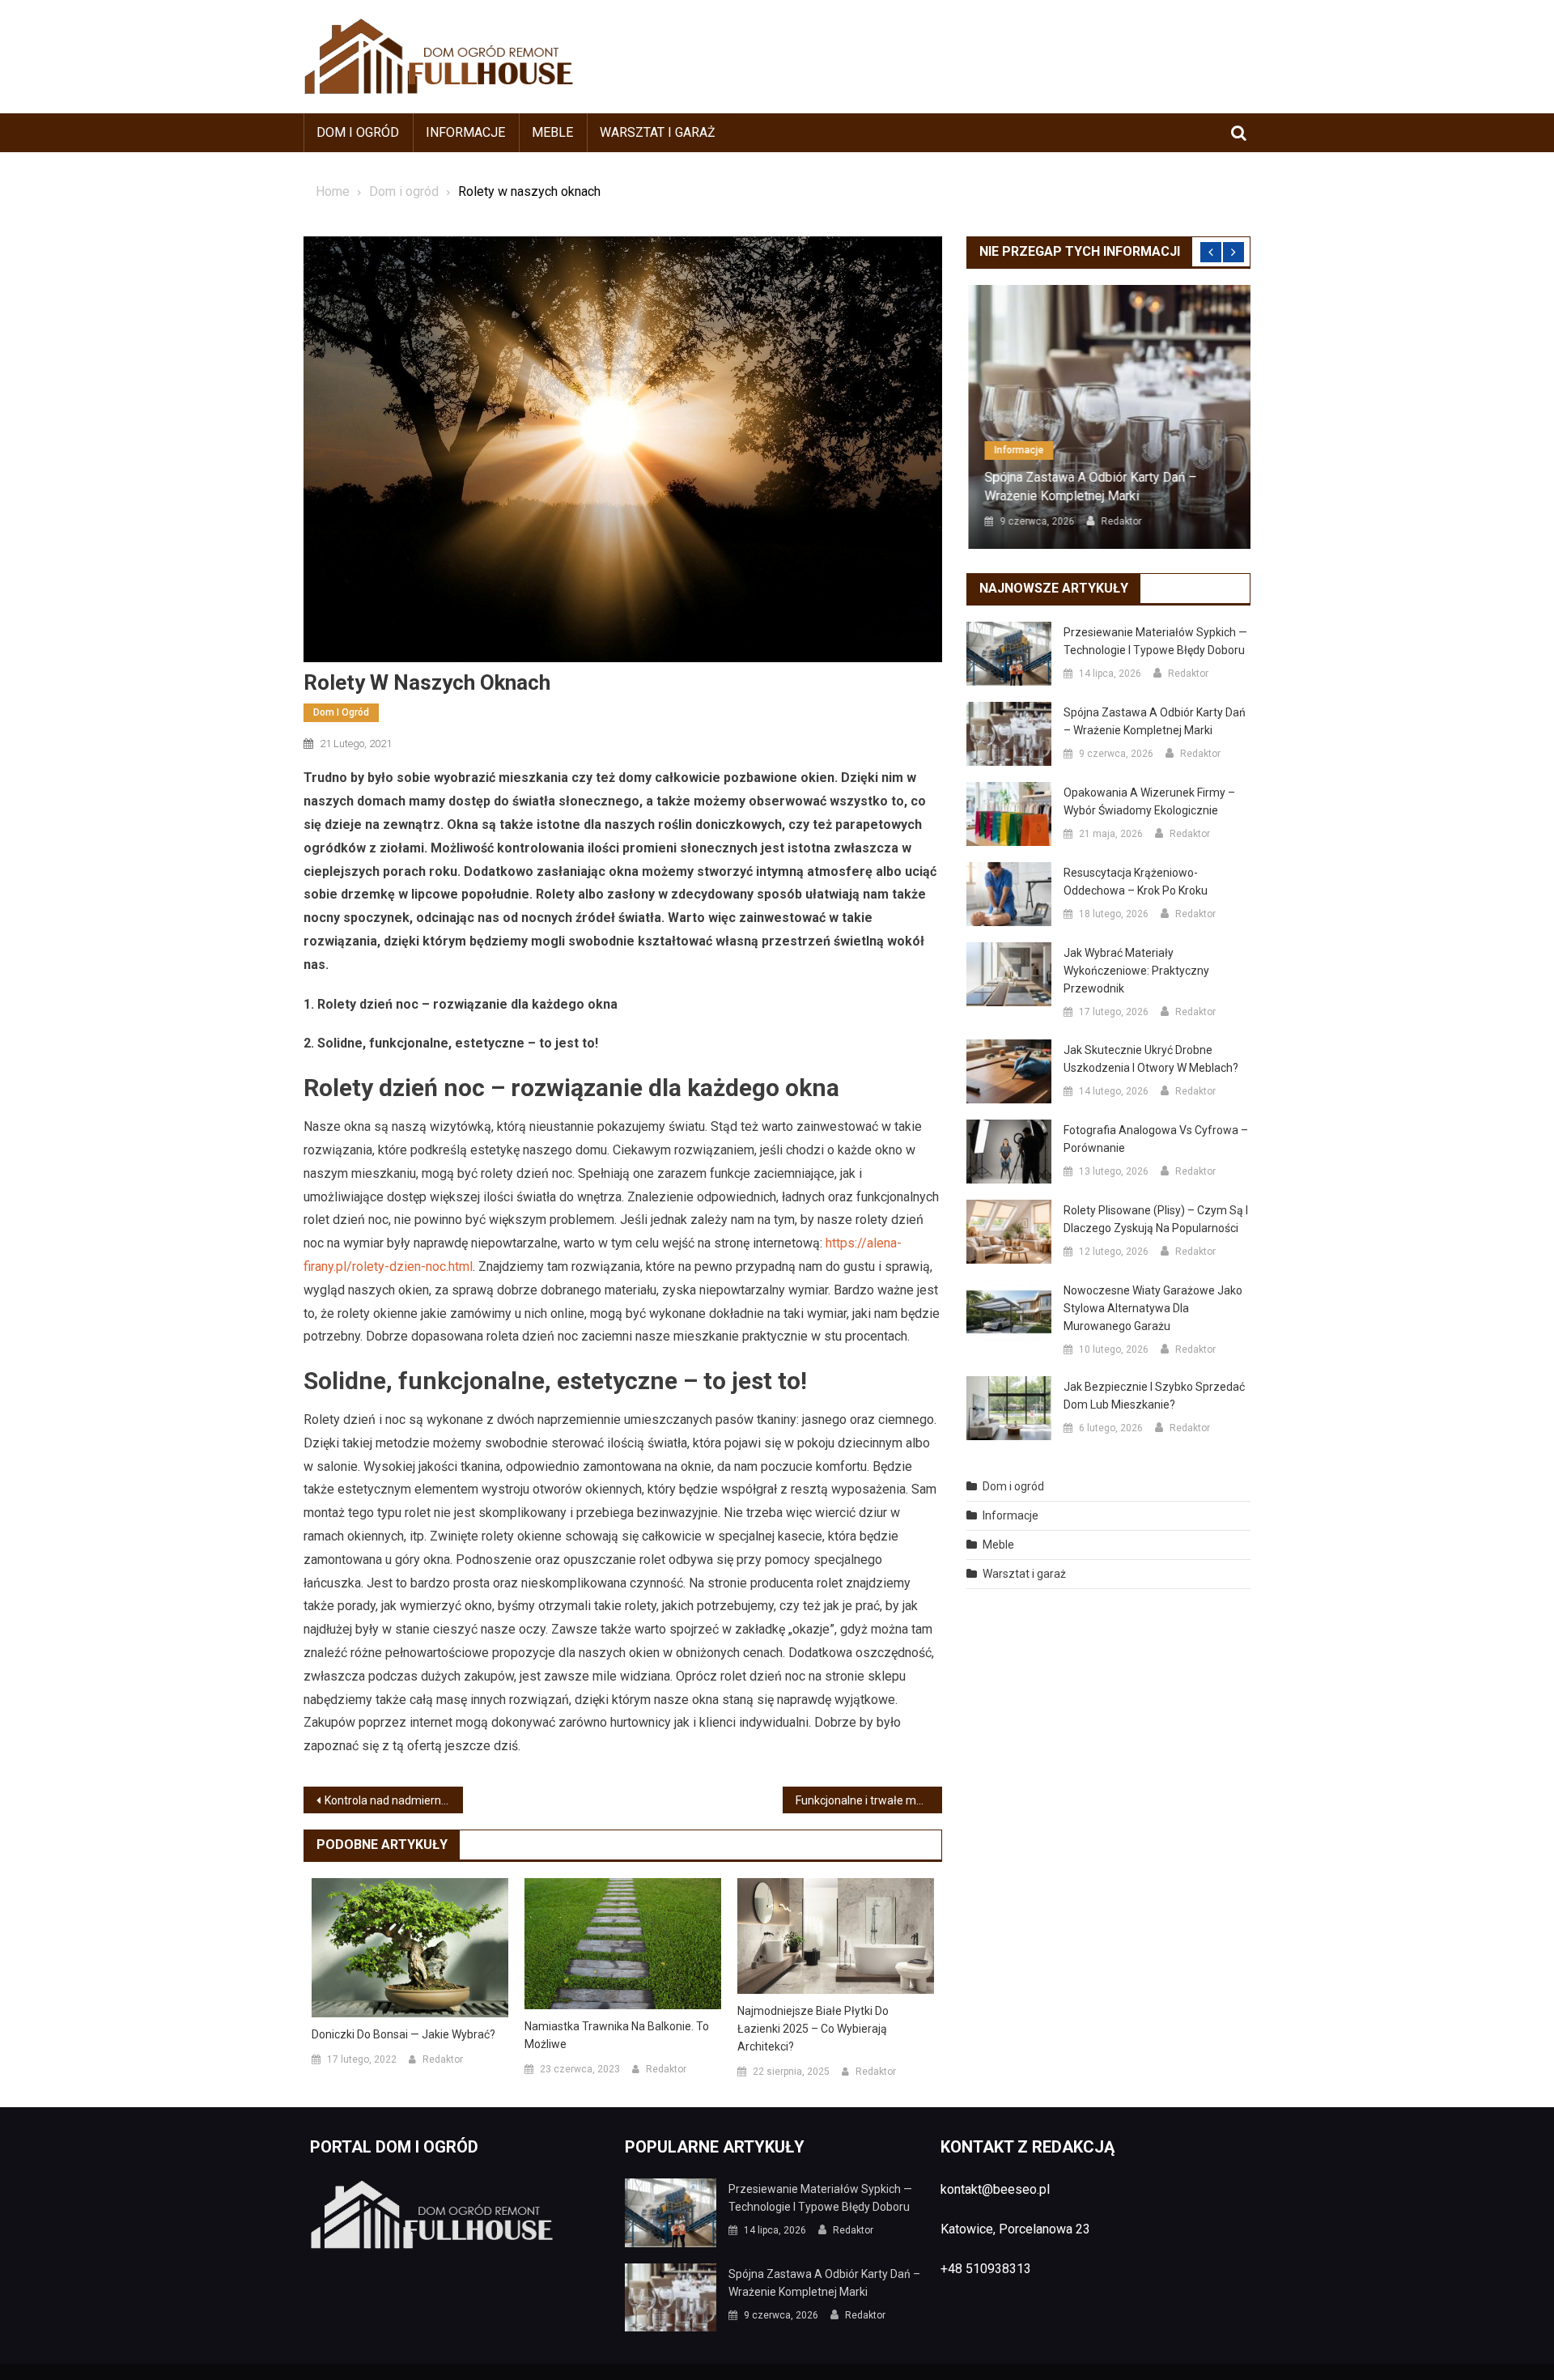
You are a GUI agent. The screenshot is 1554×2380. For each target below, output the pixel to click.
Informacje (465, 132)
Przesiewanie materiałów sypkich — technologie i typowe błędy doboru (1155, 641)
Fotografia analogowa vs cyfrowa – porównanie (1156, 1139)
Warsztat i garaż (658, 132)
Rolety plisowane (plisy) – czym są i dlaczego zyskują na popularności (1156, 1219)
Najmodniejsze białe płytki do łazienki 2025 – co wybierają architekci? (813, 2029)
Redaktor (443, 2059)
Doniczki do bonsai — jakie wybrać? (403, 2034)
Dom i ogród (358, 132)
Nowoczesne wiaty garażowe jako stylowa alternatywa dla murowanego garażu (1153, 1308)
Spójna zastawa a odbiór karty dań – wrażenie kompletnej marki (1089, 486)
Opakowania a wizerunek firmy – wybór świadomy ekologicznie (1149, 801)
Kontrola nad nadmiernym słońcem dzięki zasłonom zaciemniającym (394, 1800)
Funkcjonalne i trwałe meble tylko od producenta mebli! (869, 1800)
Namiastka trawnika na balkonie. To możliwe (617, 2035)
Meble (552, 132)
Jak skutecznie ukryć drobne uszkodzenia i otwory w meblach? (1151, 1059)
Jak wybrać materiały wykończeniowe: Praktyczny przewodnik (1136, 971)
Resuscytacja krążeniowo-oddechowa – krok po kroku (1136, 882)
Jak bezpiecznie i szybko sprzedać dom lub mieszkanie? (1154, 1396)
